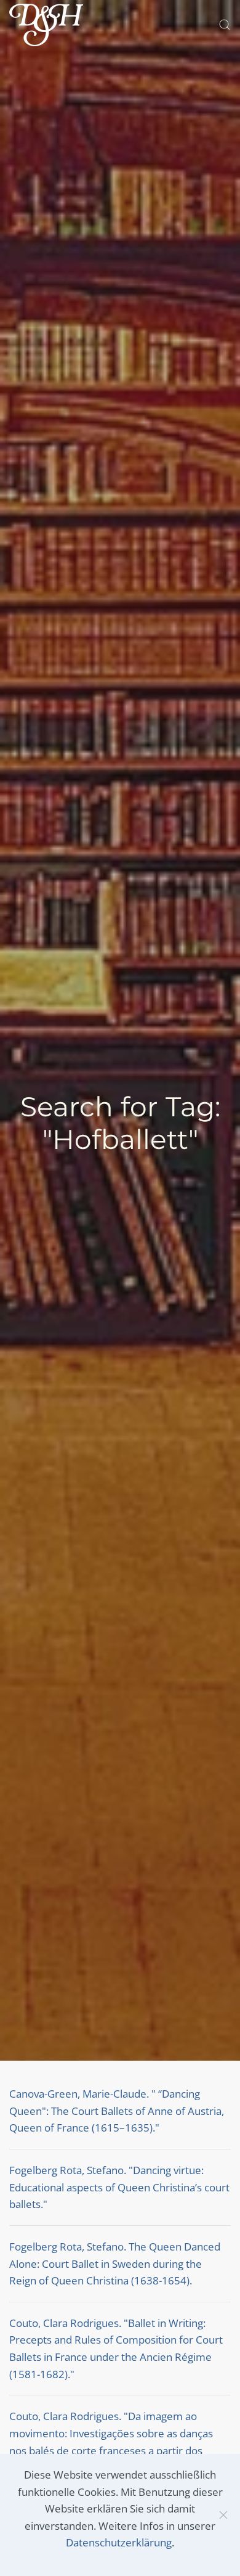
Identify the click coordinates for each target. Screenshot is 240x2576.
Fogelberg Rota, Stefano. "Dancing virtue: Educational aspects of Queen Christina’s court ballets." (119, 2187)
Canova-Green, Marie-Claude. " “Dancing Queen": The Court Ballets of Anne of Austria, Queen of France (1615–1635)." (117, 2111)
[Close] (223, 2515)
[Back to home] (46, 25)
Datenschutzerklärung (119, 2542)
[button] (225, 25)
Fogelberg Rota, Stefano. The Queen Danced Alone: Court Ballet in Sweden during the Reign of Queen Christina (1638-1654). (115, 2263)
